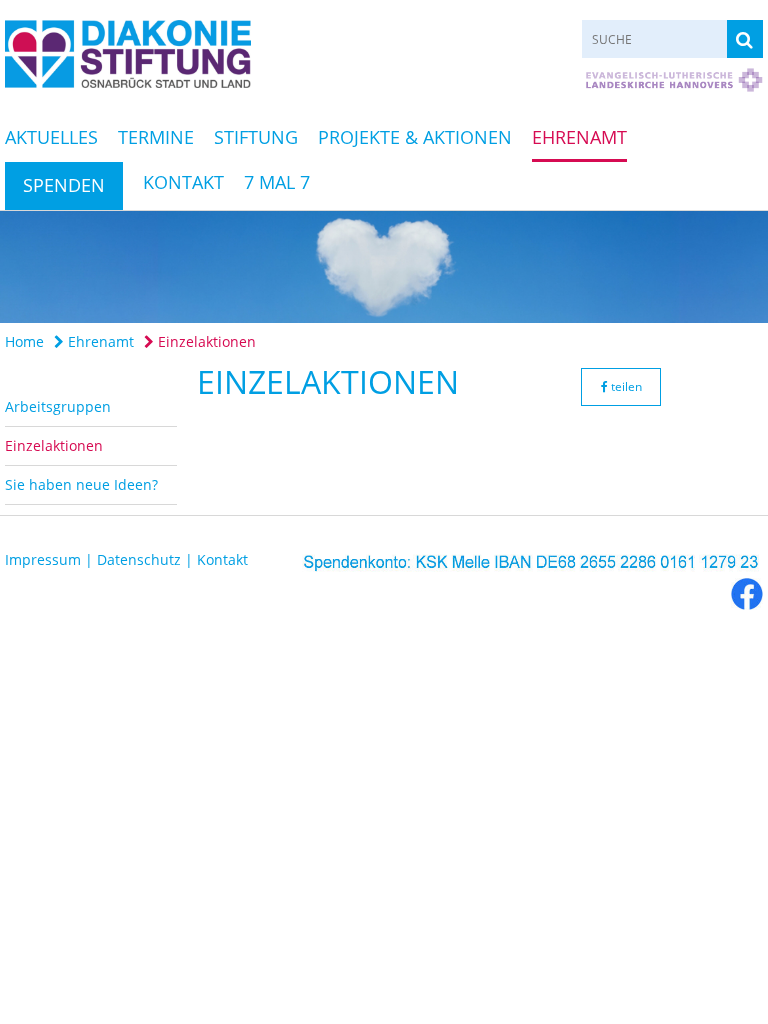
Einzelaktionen (205, 341)
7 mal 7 (277, 182)
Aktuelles (51, 137)
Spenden (64, 185)
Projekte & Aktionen (415, 137)
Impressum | (51, 559)
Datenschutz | (147, 559)
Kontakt (183, 182)
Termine (156, 137)
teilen (625, 386)
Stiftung (256, 137)
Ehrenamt (579, 137)
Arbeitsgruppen (58, 406)
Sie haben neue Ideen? (81, 484)
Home (24, 341)
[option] (384, 267)
